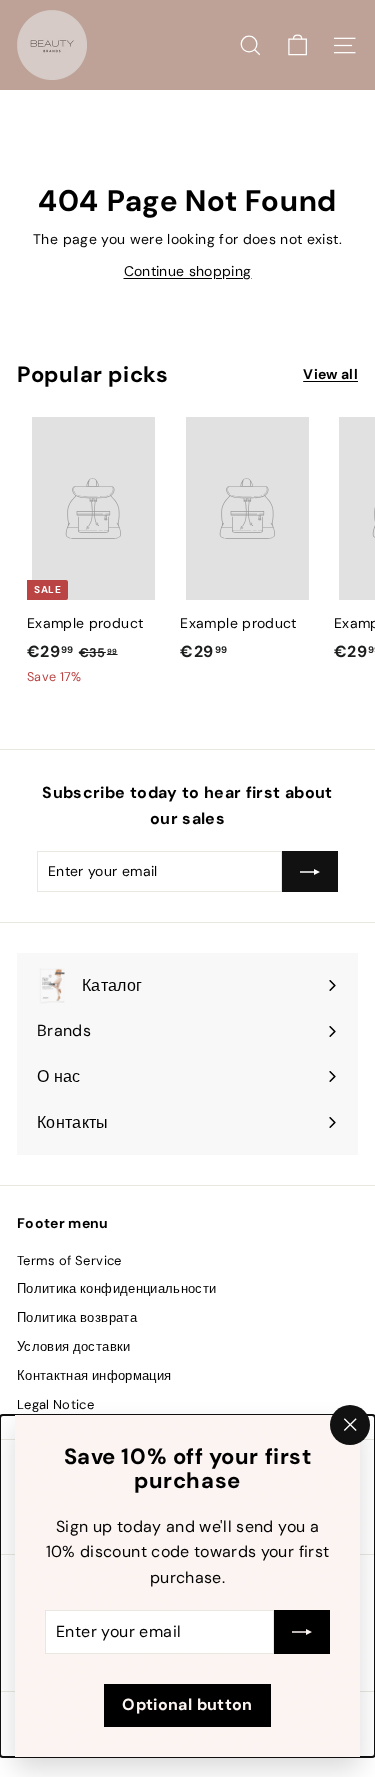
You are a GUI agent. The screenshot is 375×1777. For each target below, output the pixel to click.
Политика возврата (77, 1317)
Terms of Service (69, 1260)
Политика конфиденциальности (116, 1288)
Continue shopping (188, 271)
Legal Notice (55, 1404)
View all (330, 374)
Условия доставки (74, 1346)
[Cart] (297, 45)
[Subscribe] (302, 1633)
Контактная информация (94, 1375)
